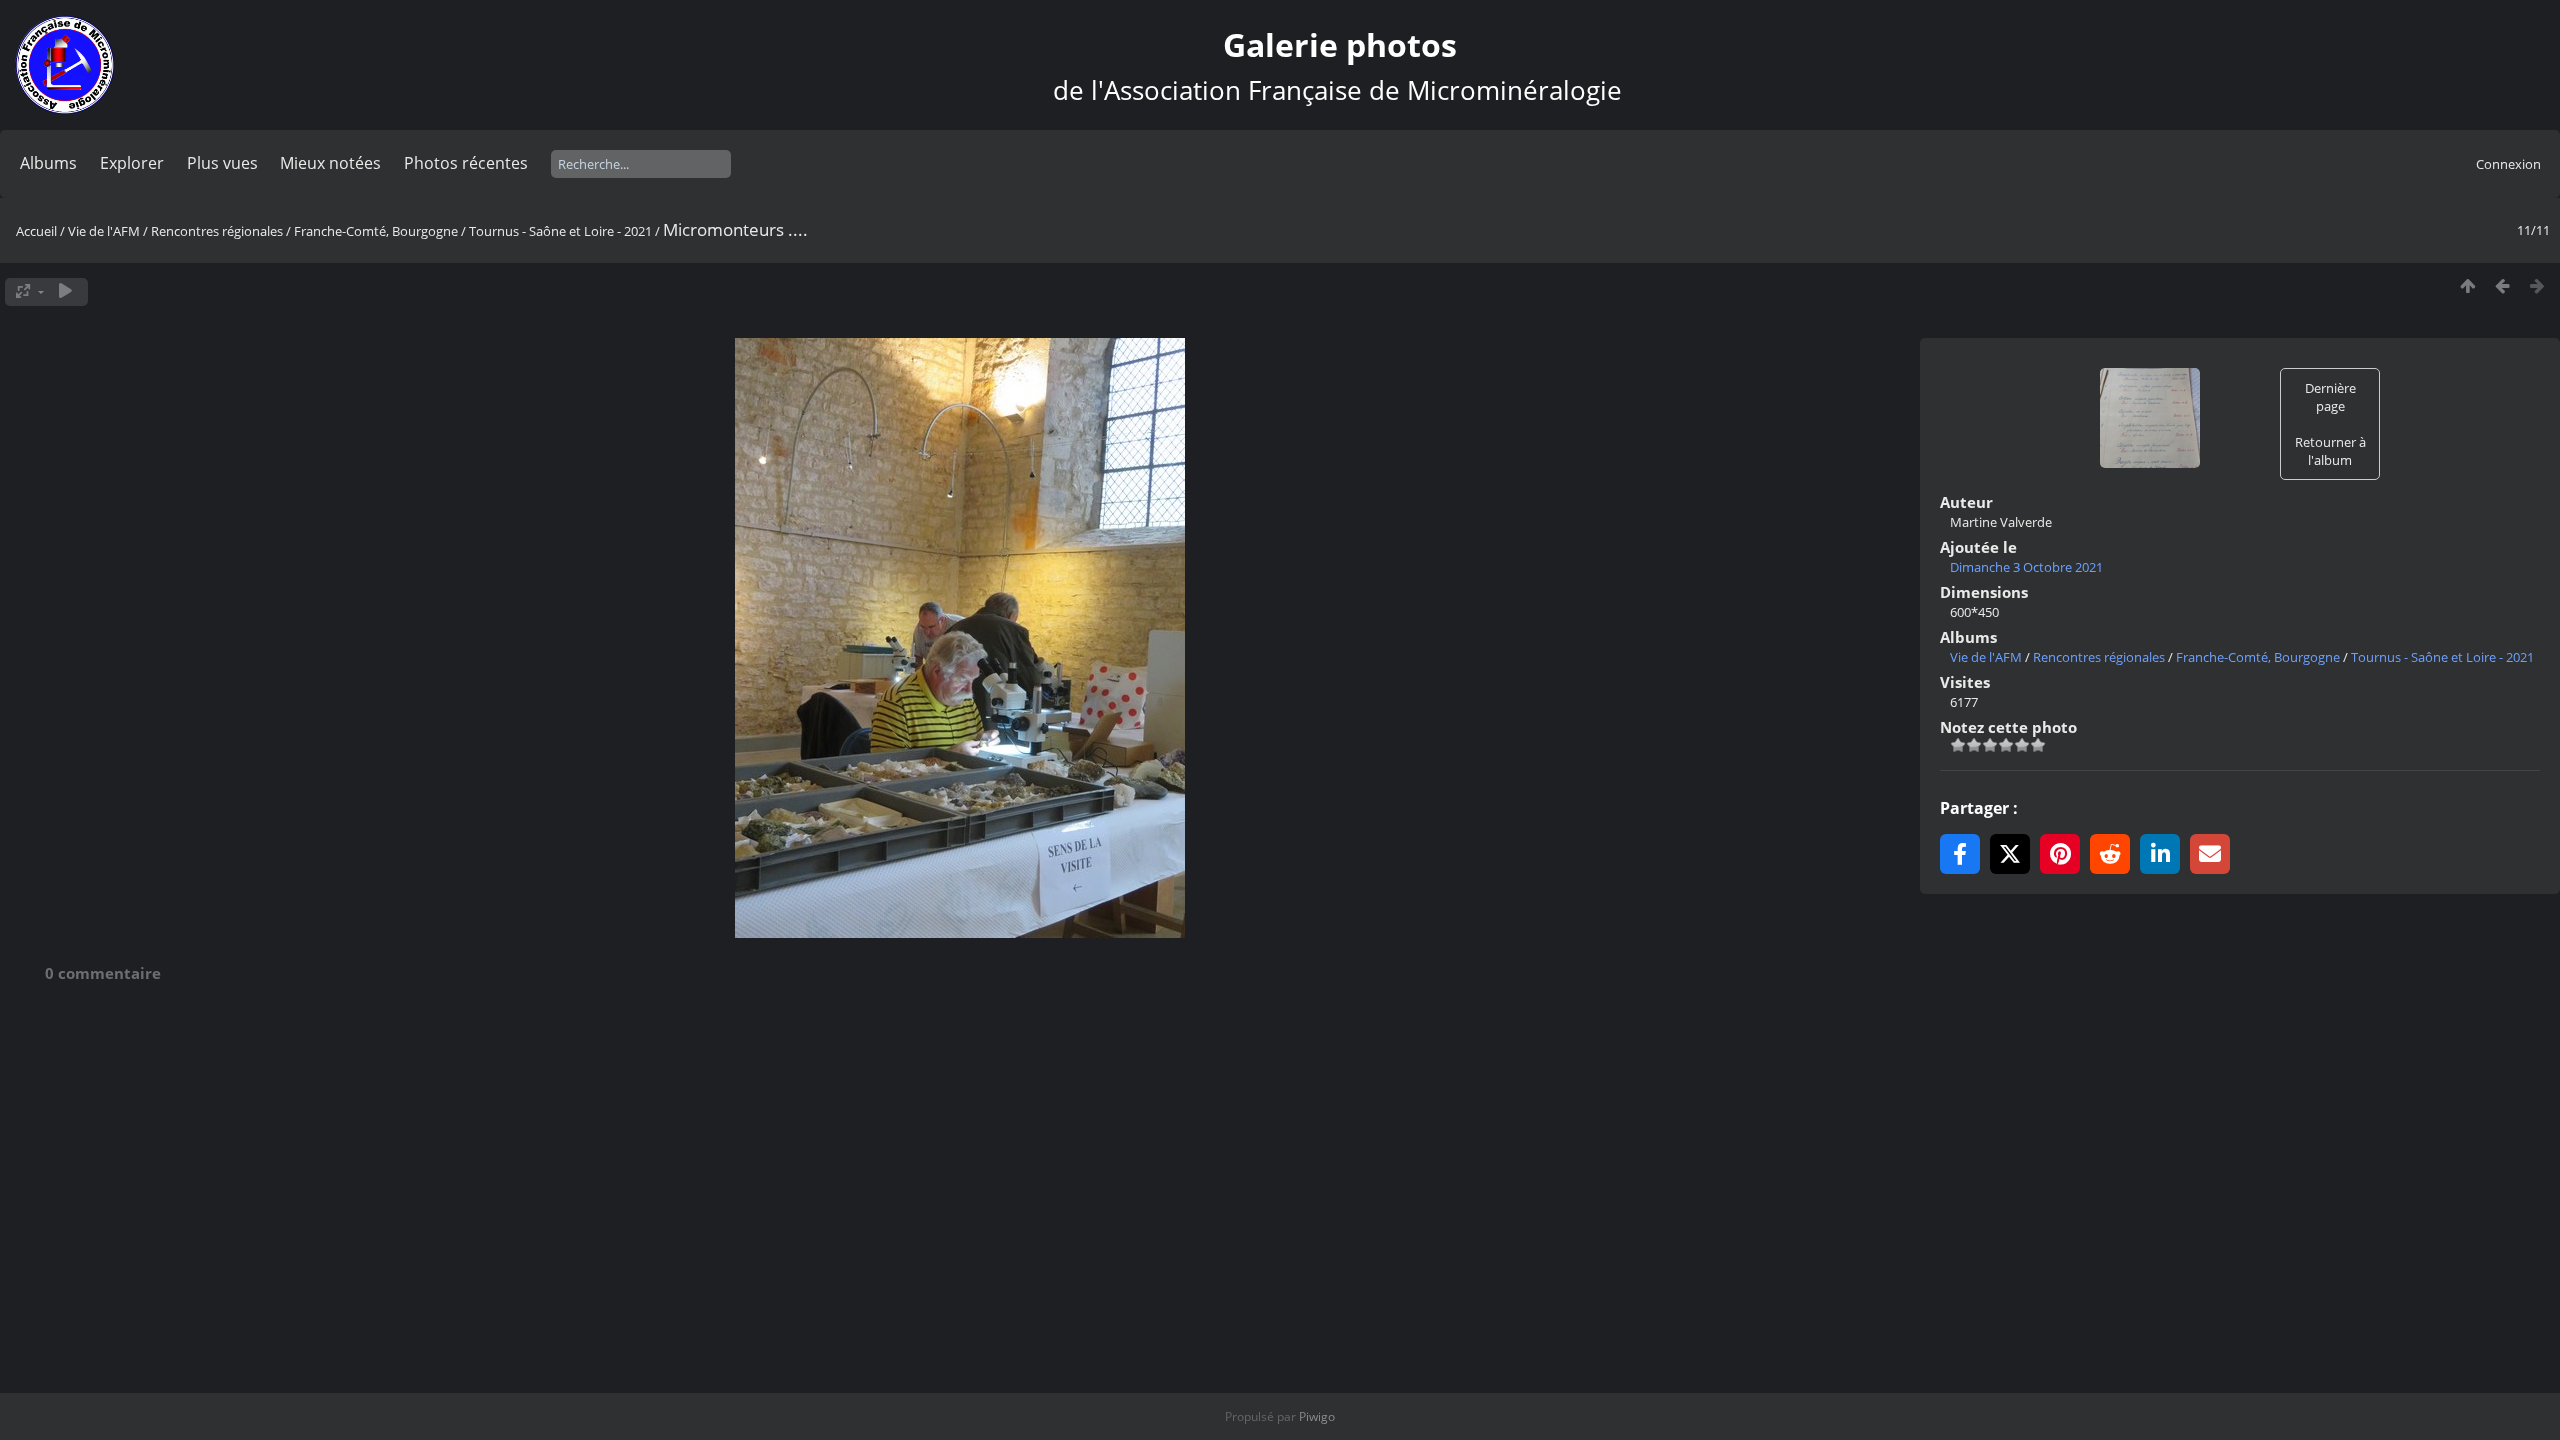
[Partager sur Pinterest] (2060, 854)
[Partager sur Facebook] (1960, 854)
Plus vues (222, 163)
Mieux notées (330, 163)
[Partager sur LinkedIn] (2160, 854)
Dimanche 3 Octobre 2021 (2026, 567)
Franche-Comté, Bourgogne (376, 231)
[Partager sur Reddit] (2110, 854)
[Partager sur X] (2010, 854)
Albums (48, 163)
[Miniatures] (2467, 286)
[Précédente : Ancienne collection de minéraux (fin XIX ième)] (2502, 286)
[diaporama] (65, 291)
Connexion (2508, 164)
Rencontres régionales (217, 231)
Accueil (36, 231)
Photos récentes (466, 163)
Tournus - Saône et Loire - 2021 (560, 231)
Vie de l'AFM (104, 231)
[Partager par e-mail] (2210, 854)
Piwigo (1317, 1416)
